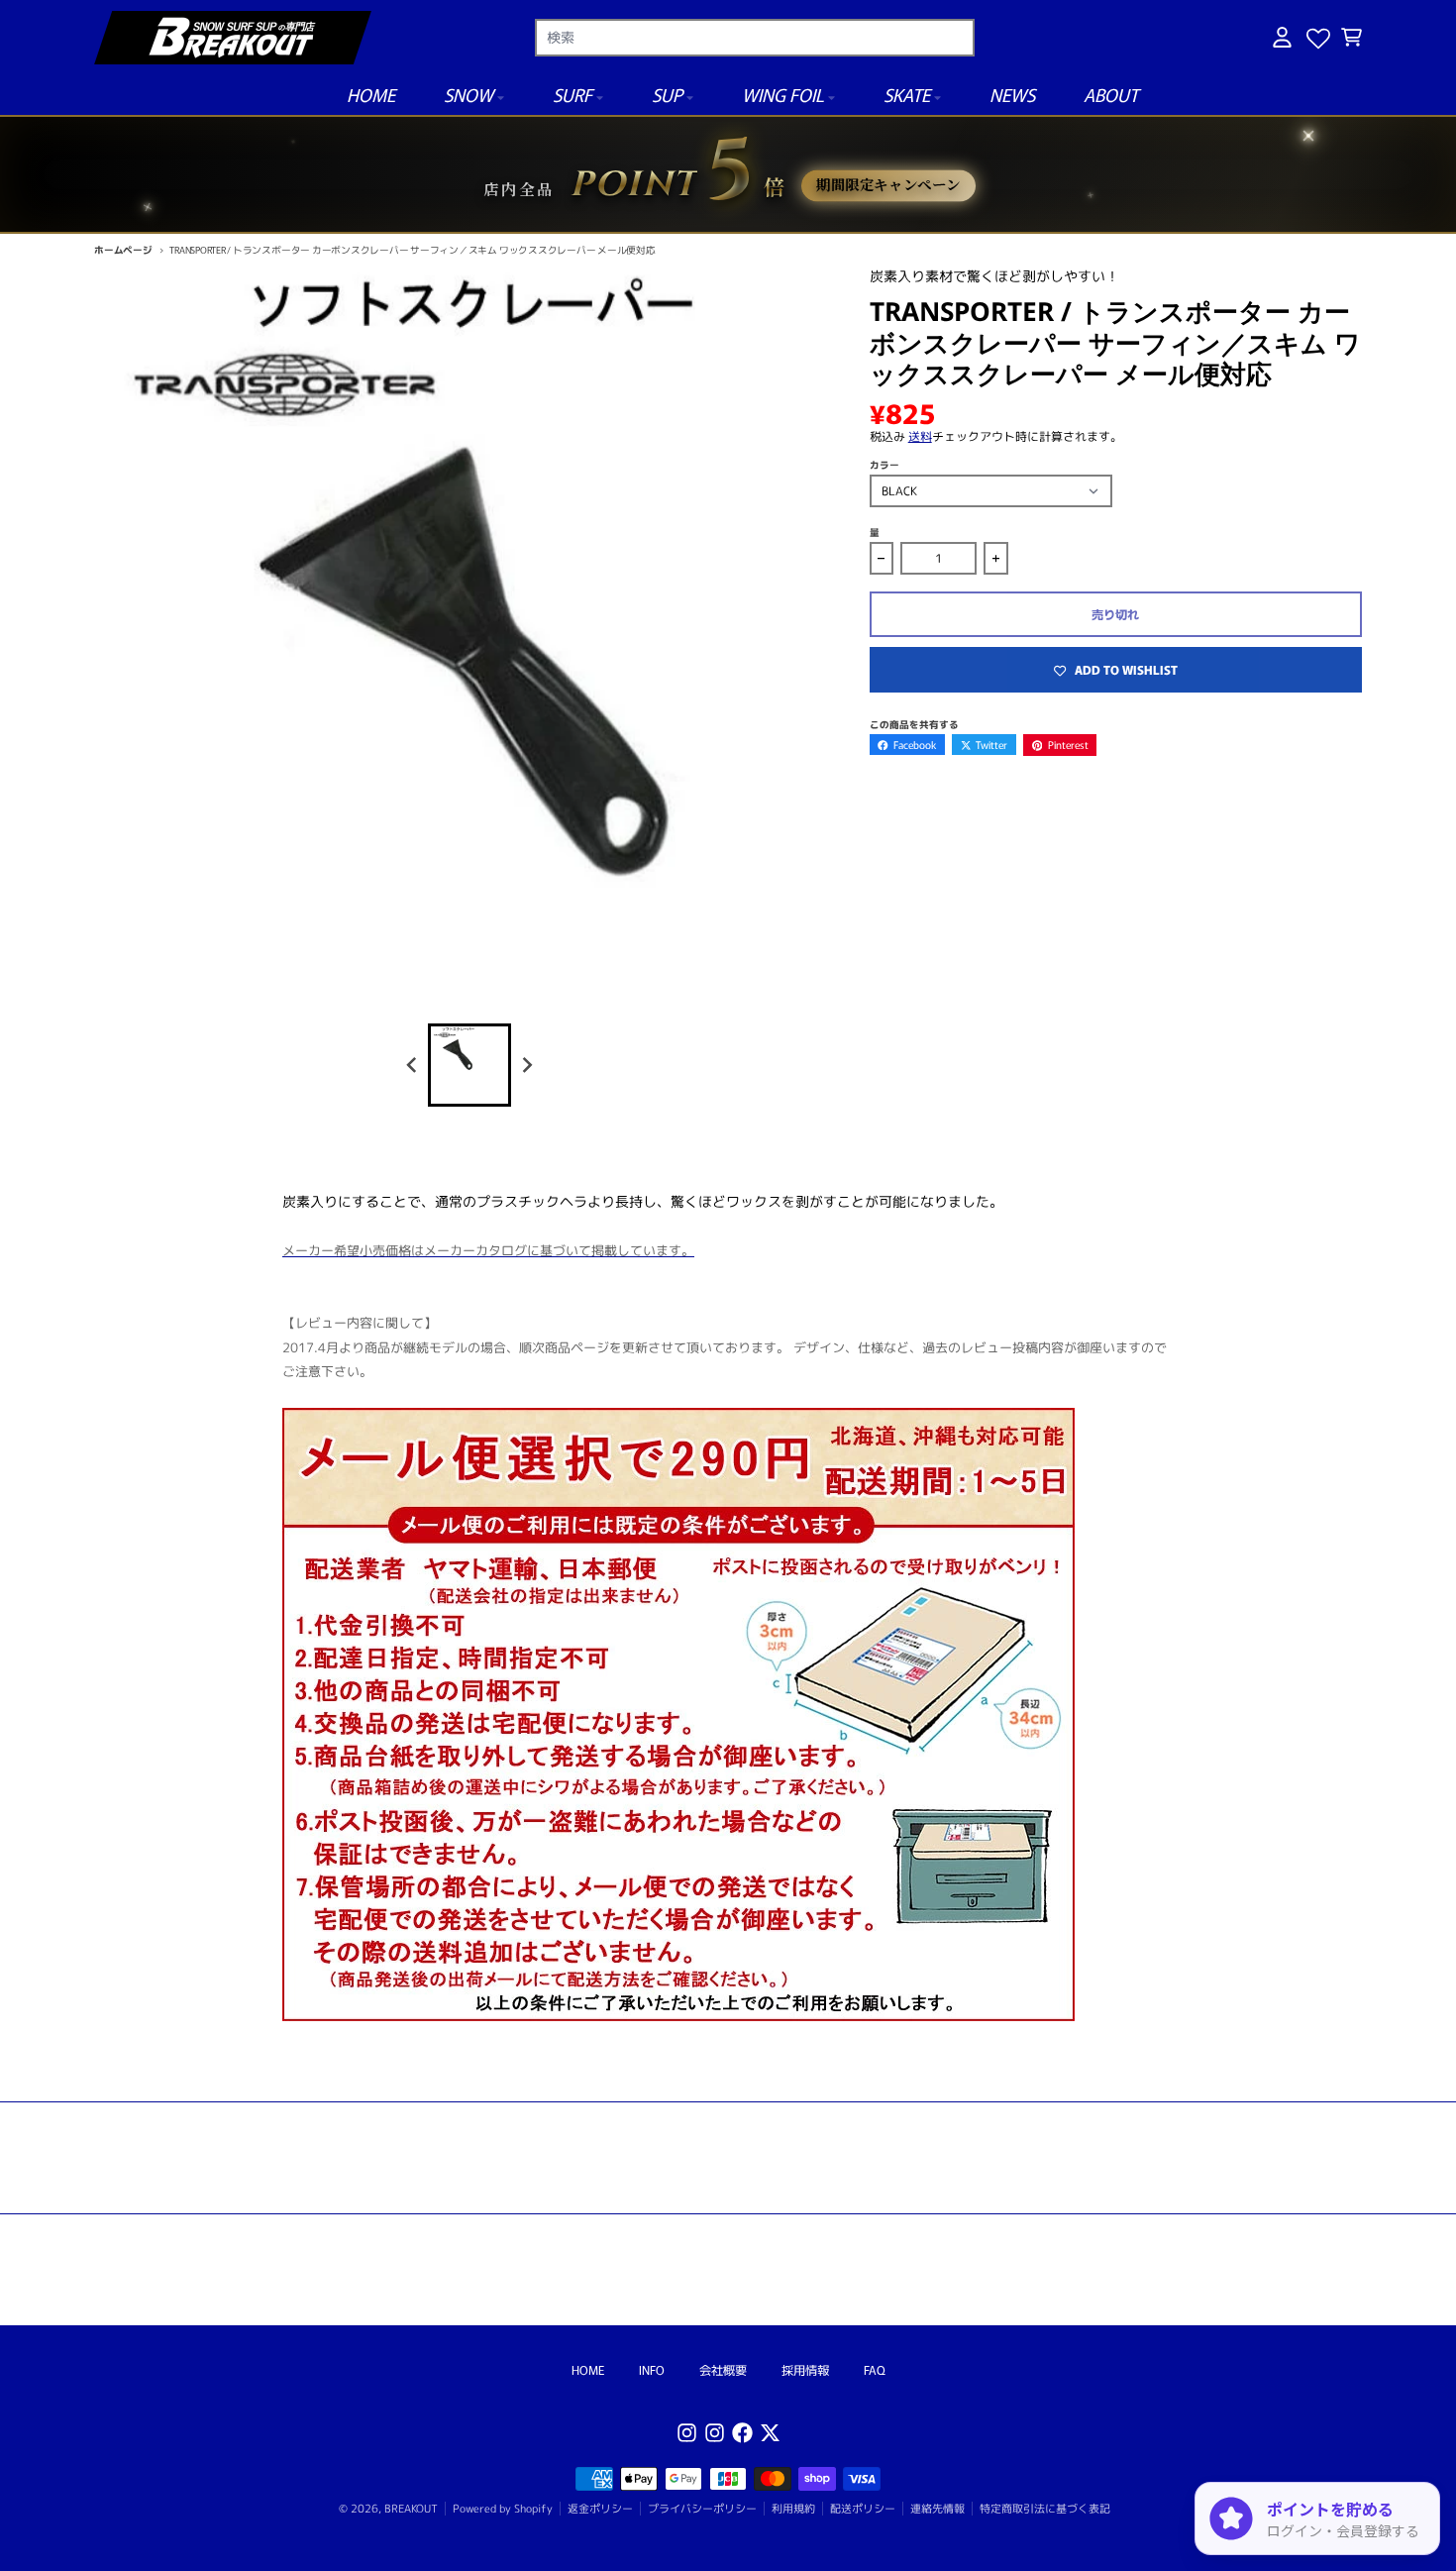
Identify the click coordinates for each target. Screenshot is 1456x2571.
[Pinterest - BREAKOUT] (715, 2433)
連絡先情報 (937, 2509)
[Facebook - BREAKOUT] (742, 2433)
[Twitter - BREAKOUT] (770, 2433)
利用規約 (793, 2509)
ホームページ (123, 250)
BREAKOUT (411, 2509)
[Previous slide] (413, 1065)
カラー (884, 465)
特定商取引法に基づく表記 (1045, 2509)
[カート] (1352, 37)
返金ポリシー (600, 2509)
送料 (920, 436)
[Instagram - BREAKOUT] (687, 2433)
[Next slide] (527, 1065)
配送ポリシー (863, 2509)
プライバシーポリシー (702, 2509)
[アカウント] (1282, 37)
